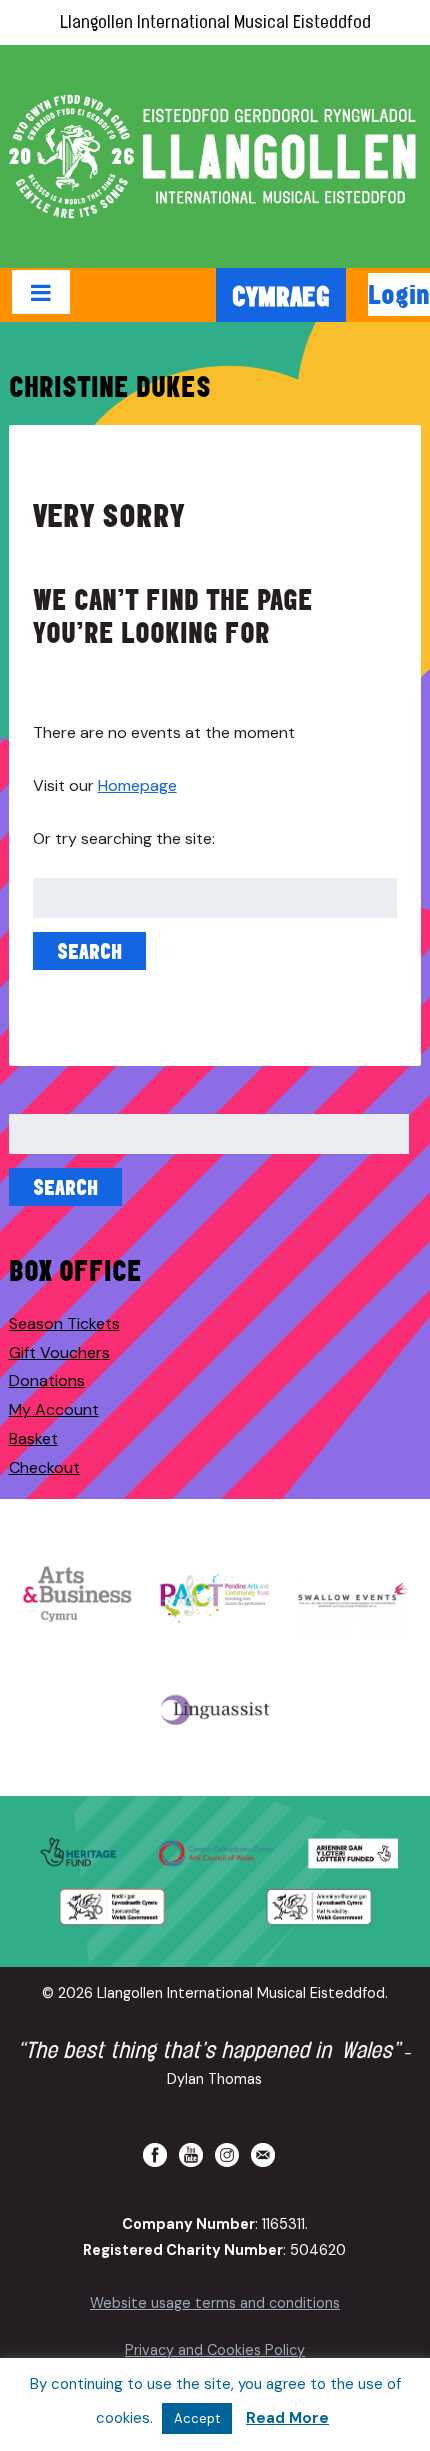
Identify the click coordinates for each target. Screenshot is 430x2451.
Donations (47, 1380)
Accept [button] (197, 2418)
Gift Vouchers (59, 1352)
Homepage (137, 785)
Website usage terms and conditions (215, 2303)
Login (399, 294)
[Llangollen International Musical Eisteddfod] (215, 156)
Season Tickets (64, 1323)
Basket (33, 1438)
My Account (54, 1409)
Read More (287, 2418)
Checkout (44, 1467)
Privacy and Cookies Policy (215, 2350)
